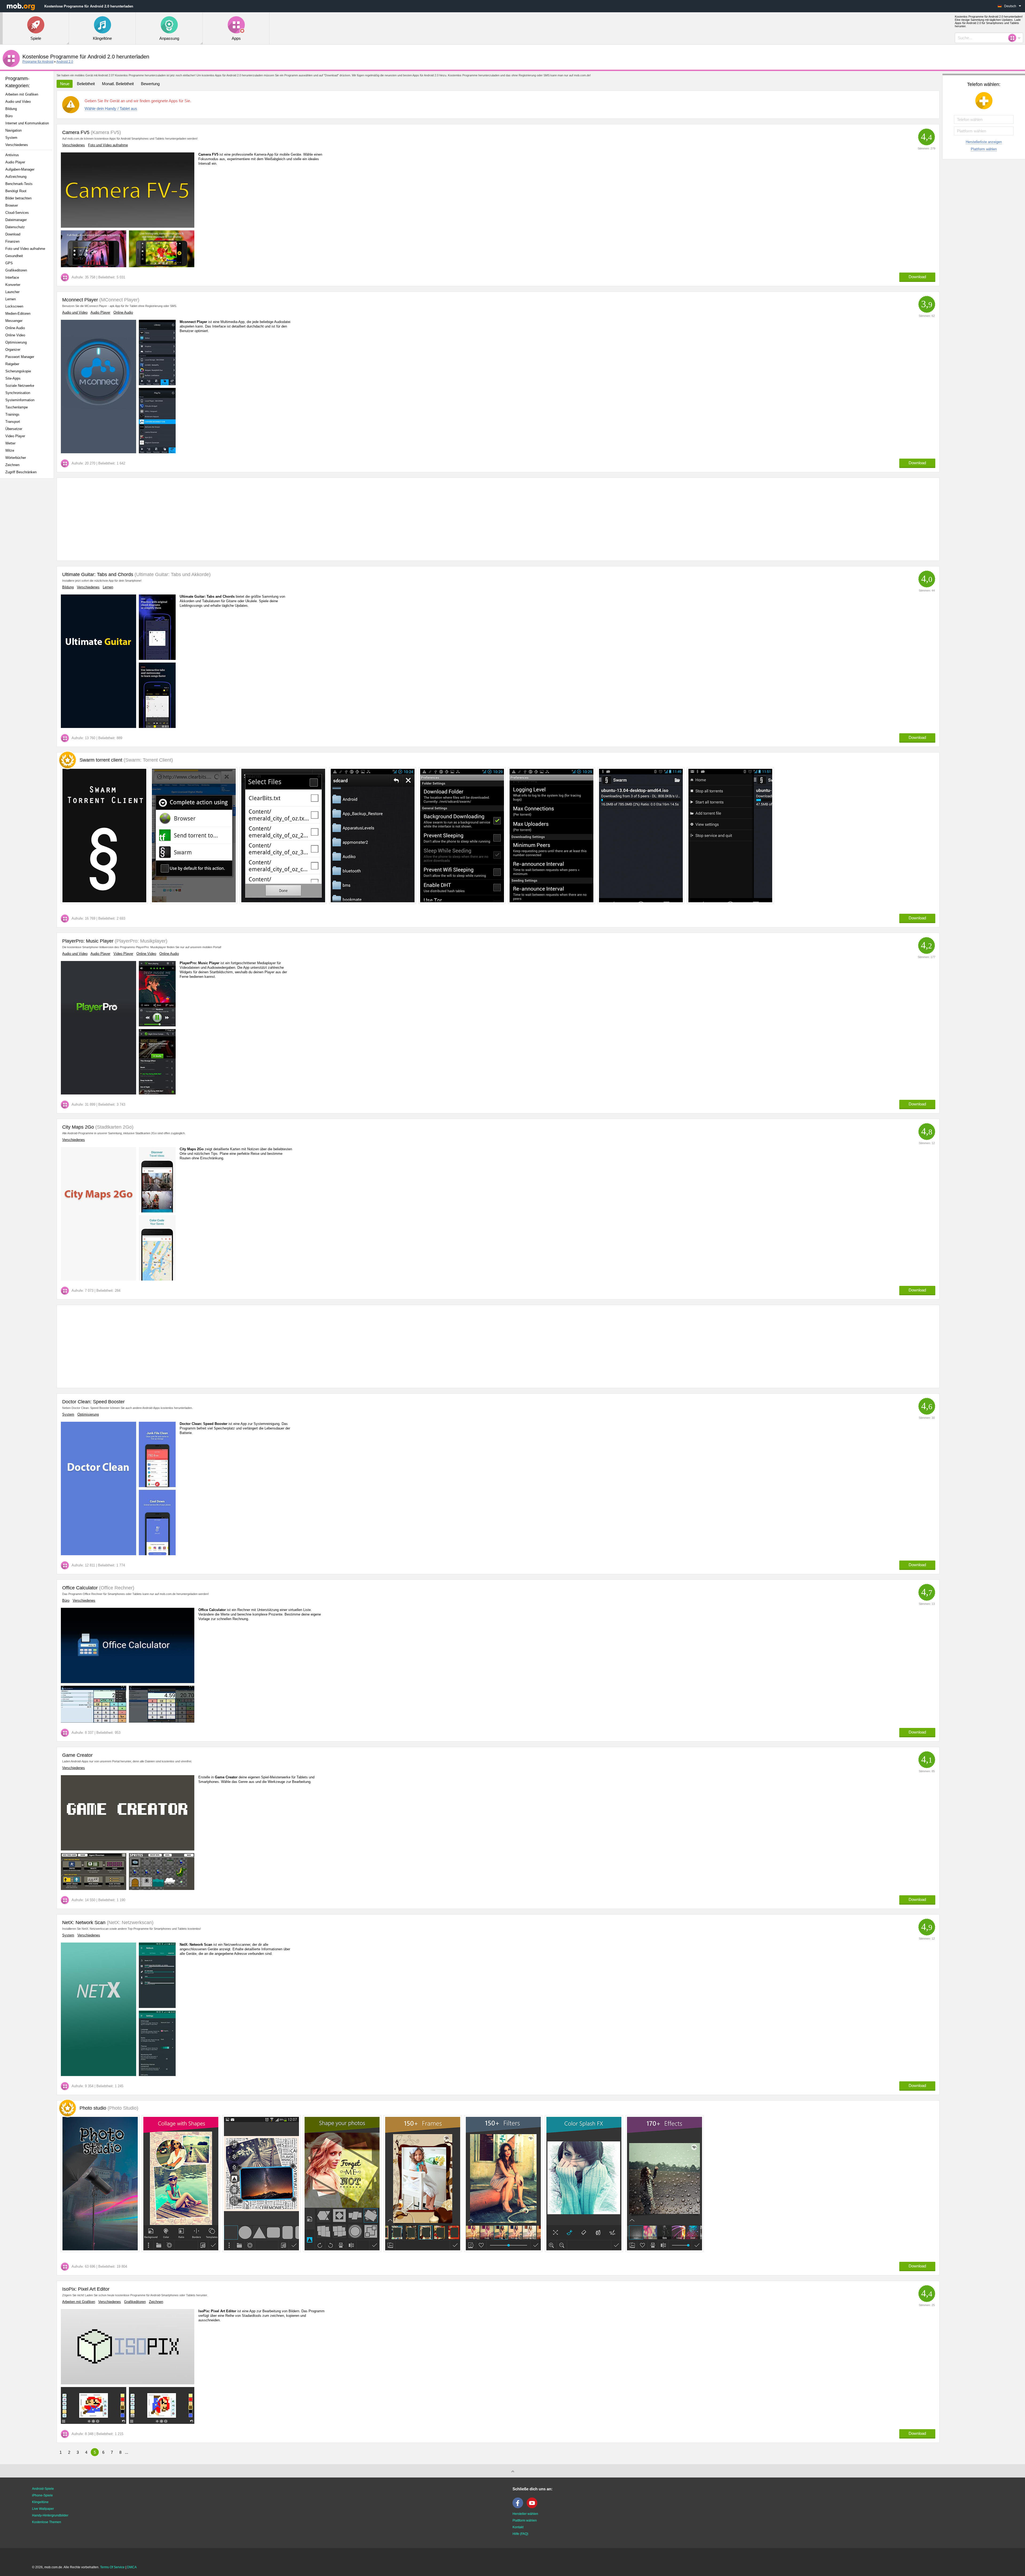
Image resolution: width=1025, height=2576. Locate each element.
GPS (9, 263)
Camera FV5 (76, 132)
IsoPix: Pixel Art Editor (86, 2289)
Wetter (10, 443)
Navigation (13, 130)
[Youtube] (533, 2507)
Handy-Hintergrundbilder (50, 2515)
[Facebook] (519, 2507)
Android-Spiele (43, 2489)
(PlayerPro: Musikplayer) (140, 941)
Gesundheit (14, 256)
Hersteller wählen (525, 2514)
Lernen (11, 299)
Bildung (11, 109)
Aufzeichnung (16, 177)
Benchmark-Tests (19, 184)
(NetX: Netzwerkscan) (129, 1923)
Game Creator (77, 1755)
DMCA (132, 2567)
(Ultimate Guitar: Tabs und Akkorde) (172, 574)
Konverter (13, 285)
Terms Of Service (112, 2567)
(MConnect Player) (119, 300)
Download (13, 234)
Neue (65, 84)
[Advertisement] (28, 567)
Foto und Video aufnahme (25, 249)
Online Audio (15, 328)
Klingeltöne (40, 2502)
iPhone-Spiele (42, 2495)
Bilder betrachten (18, 198)
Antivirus (12, 155)
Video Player (15, 436)
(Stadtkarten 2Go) (114, 1127)
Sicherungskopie (18, 371)
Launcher (12, 292)
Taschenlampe (17, 407)
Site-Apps (13, 378)
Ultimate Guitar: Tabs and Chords (98, 574)
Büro (9, 116)
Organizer (13, 350)
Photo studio (109, 2108)
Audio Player (15, 162)
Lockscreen (14, 306)
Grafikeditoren (16, 270)
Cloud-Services (17, 213)
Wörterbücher (16, 458)
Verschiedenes (17, 145)
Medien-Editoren (18, 314)
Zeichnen (12, 465)
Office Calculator (80, 1588)
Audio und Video (18, 102)
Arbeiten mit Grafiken (22, 94)
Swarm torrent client (126, 760)
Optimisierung (16, 342)
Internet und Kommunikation (27, 123)
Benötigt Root (16, 191)
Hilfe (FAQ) (520, 2534)
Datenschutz (15, 227)
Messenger (14, 321)
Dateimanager (16, 220)
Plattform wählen (984, 149)
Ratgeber (12, 364)
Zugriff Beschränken (21, 472)
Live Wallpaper (43, 2509)
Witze (10, 450)
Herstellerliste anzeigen (984, 142)
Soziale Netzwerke (20, 386)
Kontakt (518, 2527)
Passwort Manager (20, 357)
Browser (12, 205)
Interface (12, 277)
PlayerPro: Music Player (88, 941)
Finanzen (12, 241)
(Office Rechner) (116, 1588)
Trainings (12, 414)
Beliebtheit (86, 84)
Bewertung (150, 84)
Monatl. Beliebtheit (118, 84)
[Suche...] (1014, 38)
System (11, 138)
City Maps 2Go (78, 1127)
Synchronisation (18, 393)
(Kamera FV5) (105, 132)
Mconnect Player (80, 300)
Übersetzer (14, 429)
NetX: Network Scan (84, 1923)
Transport (13, 422)
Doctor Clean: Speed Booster (93, 1402)
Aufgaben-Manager (20, 169)
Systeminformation (20, 400)
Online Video (15, 335)
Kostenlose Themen (47, 2522)
